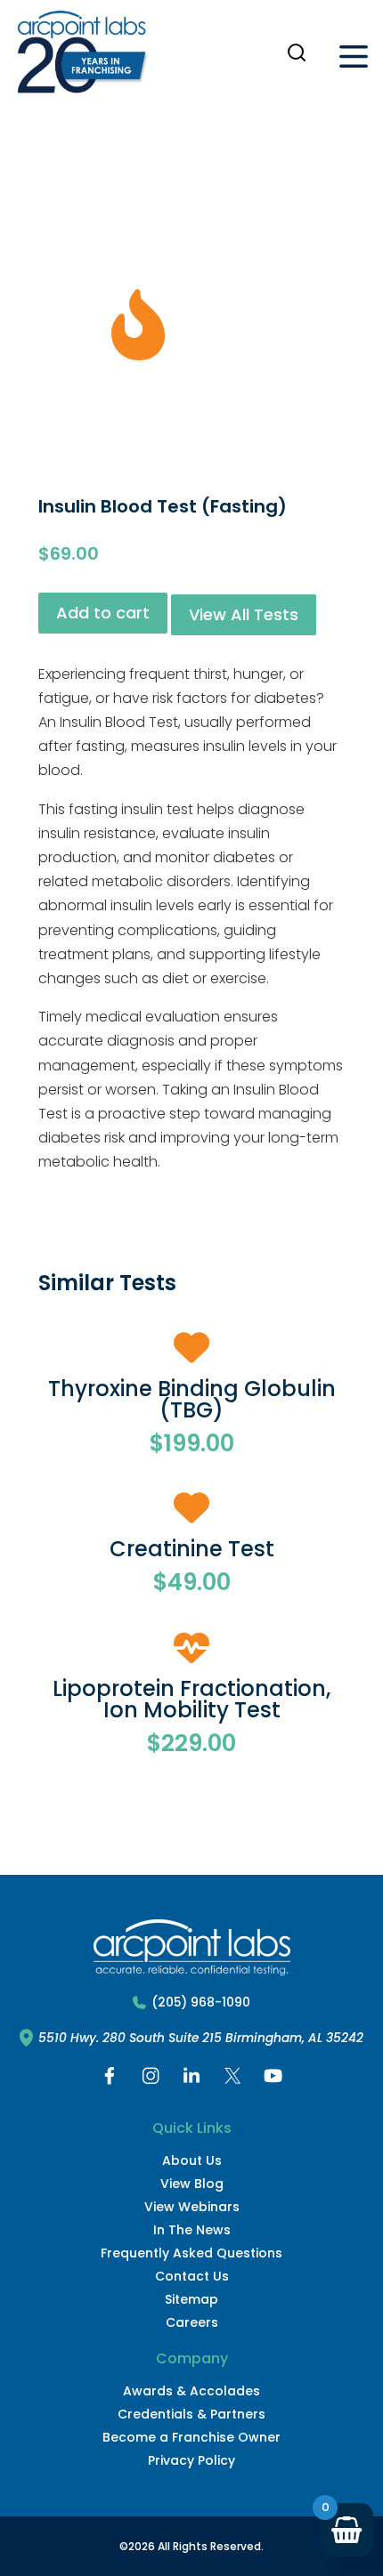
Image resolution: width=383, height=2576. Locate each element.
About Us (192, 2160)
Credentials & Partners (191, 2414)
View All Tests (244, 614)
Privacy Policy (191, 2460)
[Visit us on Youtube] (273, 2080)
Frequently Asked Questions (191, 2253)
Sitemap (191, 2299)
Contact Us (192, 2276)
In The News (192, 2230)
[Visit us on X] (232, 2080)
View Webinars (192, 2207)
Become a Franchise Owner (191, 2437)
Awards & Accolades (191, 2391)
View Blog (192, 2184)
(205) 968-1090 (201, 2003)
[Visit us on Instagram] (151, 2080)
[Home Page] (82, 56)
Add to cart (103, 613)
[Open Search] (297, 52)
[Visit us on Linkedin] (191, 2080)
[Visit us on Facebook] (110, 2080)
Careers (192, 2322)
